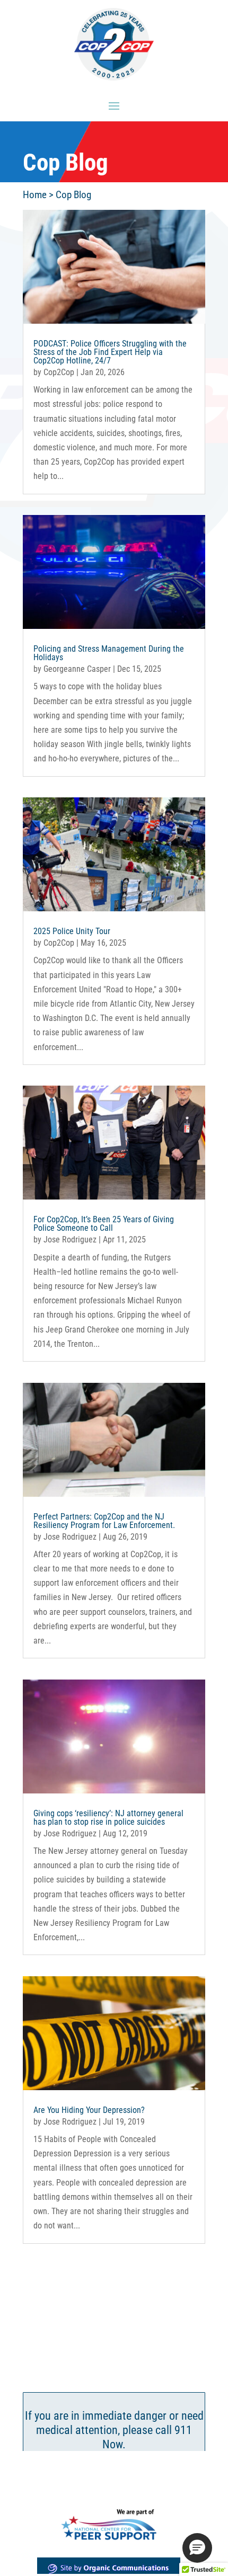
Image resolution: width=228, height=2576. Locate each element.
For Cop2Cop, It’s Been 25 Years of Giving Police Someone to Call (104, 1224)
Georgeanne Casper (77, 669)
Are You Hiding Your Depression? (89, 2110)
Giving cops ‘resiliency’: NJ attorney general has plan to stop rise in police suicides (108, 1818)
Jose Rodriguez (70, 1240)
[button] (197, 2548)
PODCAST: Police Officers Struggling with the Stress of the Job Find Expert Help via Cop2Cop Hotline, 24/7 (110, 352)
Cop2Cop (59, 372)
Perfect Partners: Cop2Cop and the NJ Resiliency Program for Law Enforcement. (104, 1521)
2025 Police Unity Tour (72, 931)
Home (35, 195)
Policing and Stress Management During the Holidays (109, 653)
